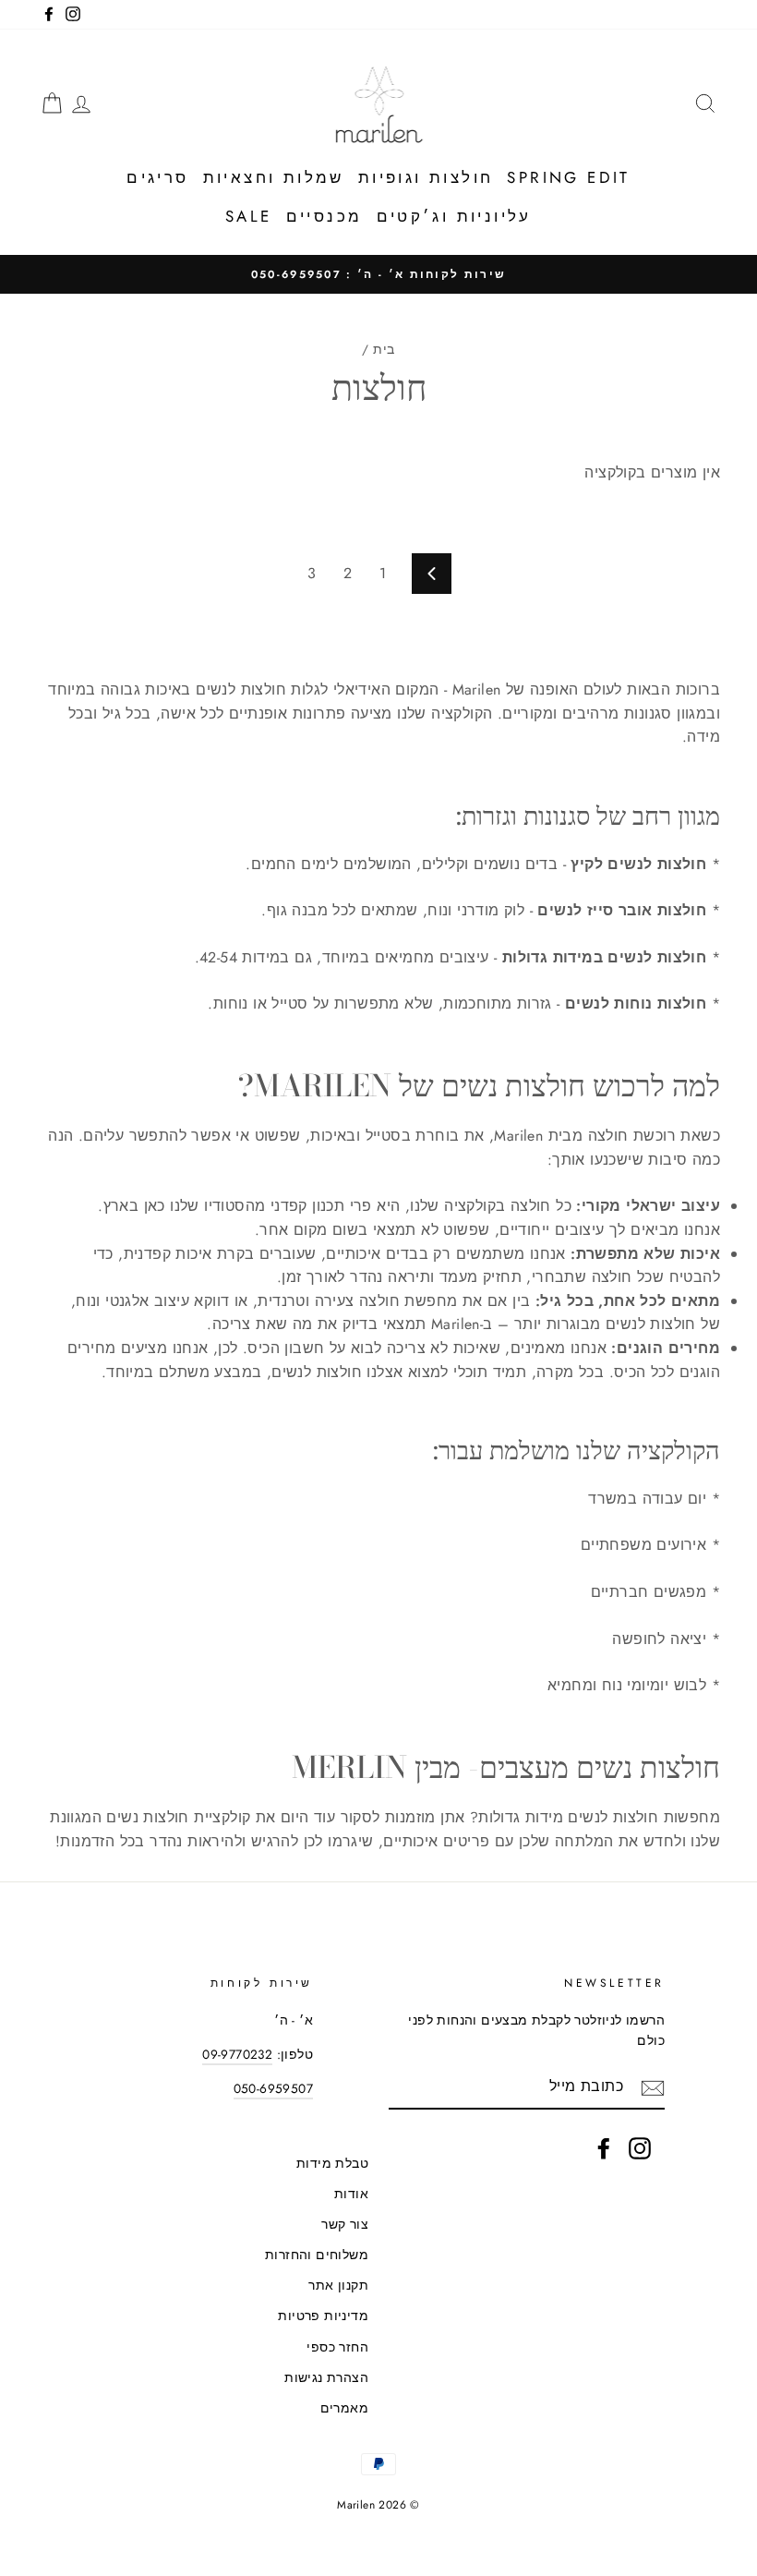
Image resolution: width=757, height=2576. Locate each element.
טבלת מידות (332, 2163)
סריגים (157, 177)
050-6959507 (273, 2088)
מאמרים (344, 2408)
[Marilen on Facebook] (604, 2148)
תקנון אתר (338, 2285)
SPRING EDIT (568, 177)
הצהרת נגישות (326, 2377)
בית (384, 349)
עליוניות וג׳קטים (454, 216)
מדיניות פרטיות (323, 2316)
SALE (249, 216)
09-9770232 (237, 2054)
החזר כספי (337, 2347)
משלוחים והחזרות (317, 2255)
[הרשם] (653, 2087)
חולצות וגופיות (426, 177)
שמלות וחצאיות (274, 177)
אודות (351, 2194)
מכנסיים (324, 216)
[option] (378, 274)
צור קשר (345, 2224)
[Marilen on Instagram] (640, 2148)
